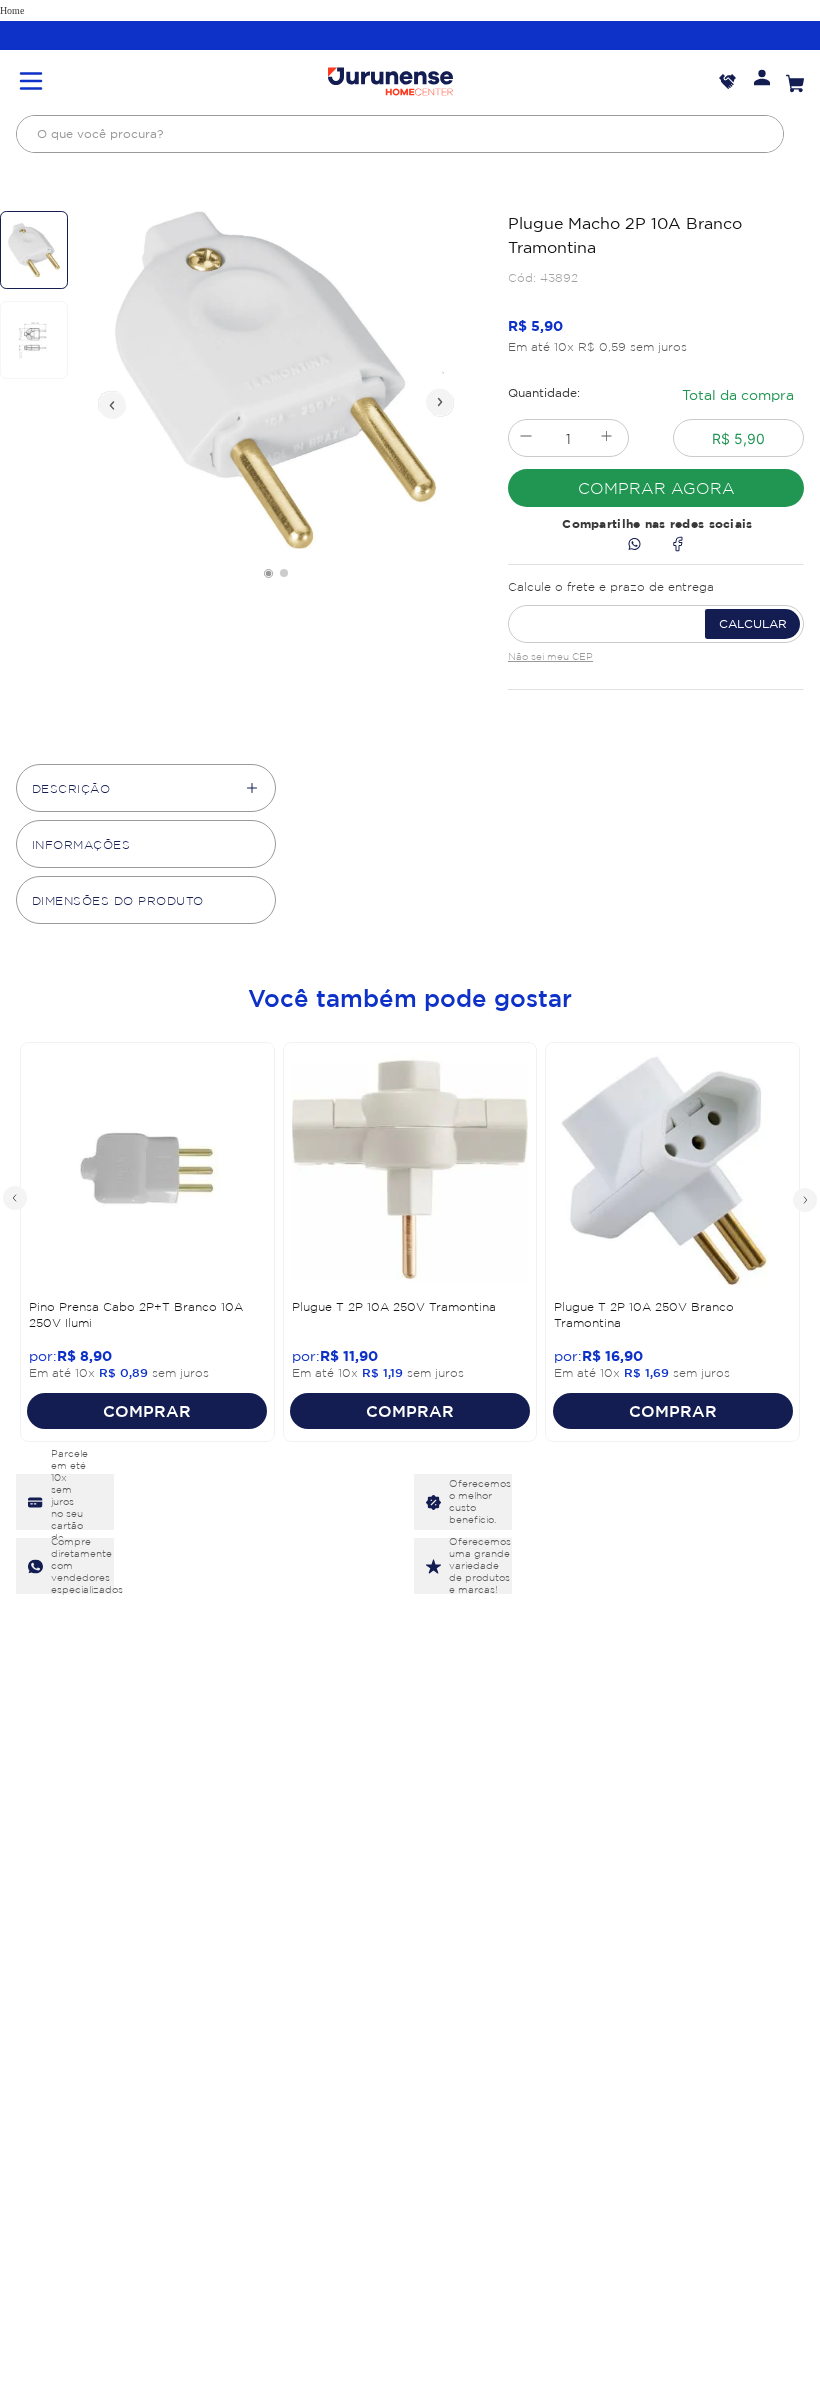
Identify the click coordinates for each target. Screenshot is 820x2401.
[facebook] (677, 545)
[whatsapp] (634, 545)
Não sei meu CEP (550, 656)
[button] (31, 82)
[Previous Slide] (16, 1199)
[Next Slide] (804, 1199)
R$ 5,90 (738, 438)
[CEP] (656, 608)
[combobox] (400, 134)
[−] (525, 438)
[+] (606, 438)
